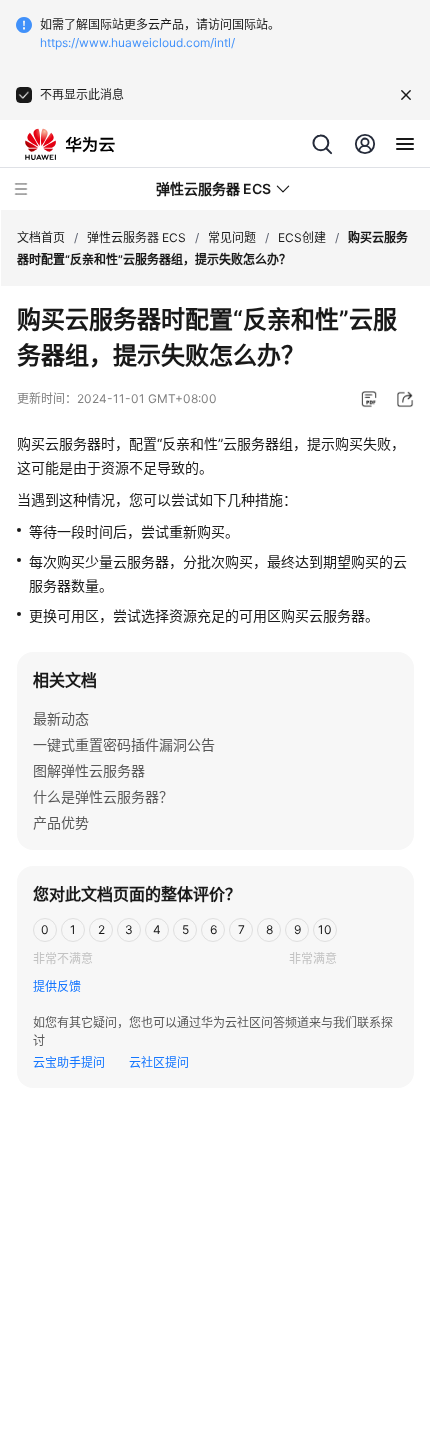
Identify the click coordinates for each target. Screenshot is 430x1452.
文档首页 (41, 237)
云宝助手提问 (69, 1062)
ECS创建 (302, 237)
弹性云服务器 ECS (136, 237)
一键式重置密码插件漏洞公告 (124, 744)
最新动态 (61, 718)
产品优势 (61, 822)
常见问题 (232, 237)
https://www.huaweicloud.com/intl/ (137, 42)
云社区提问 (159, 1062)
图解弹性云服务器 (89, 770)
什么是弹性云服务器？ (103, 796)
